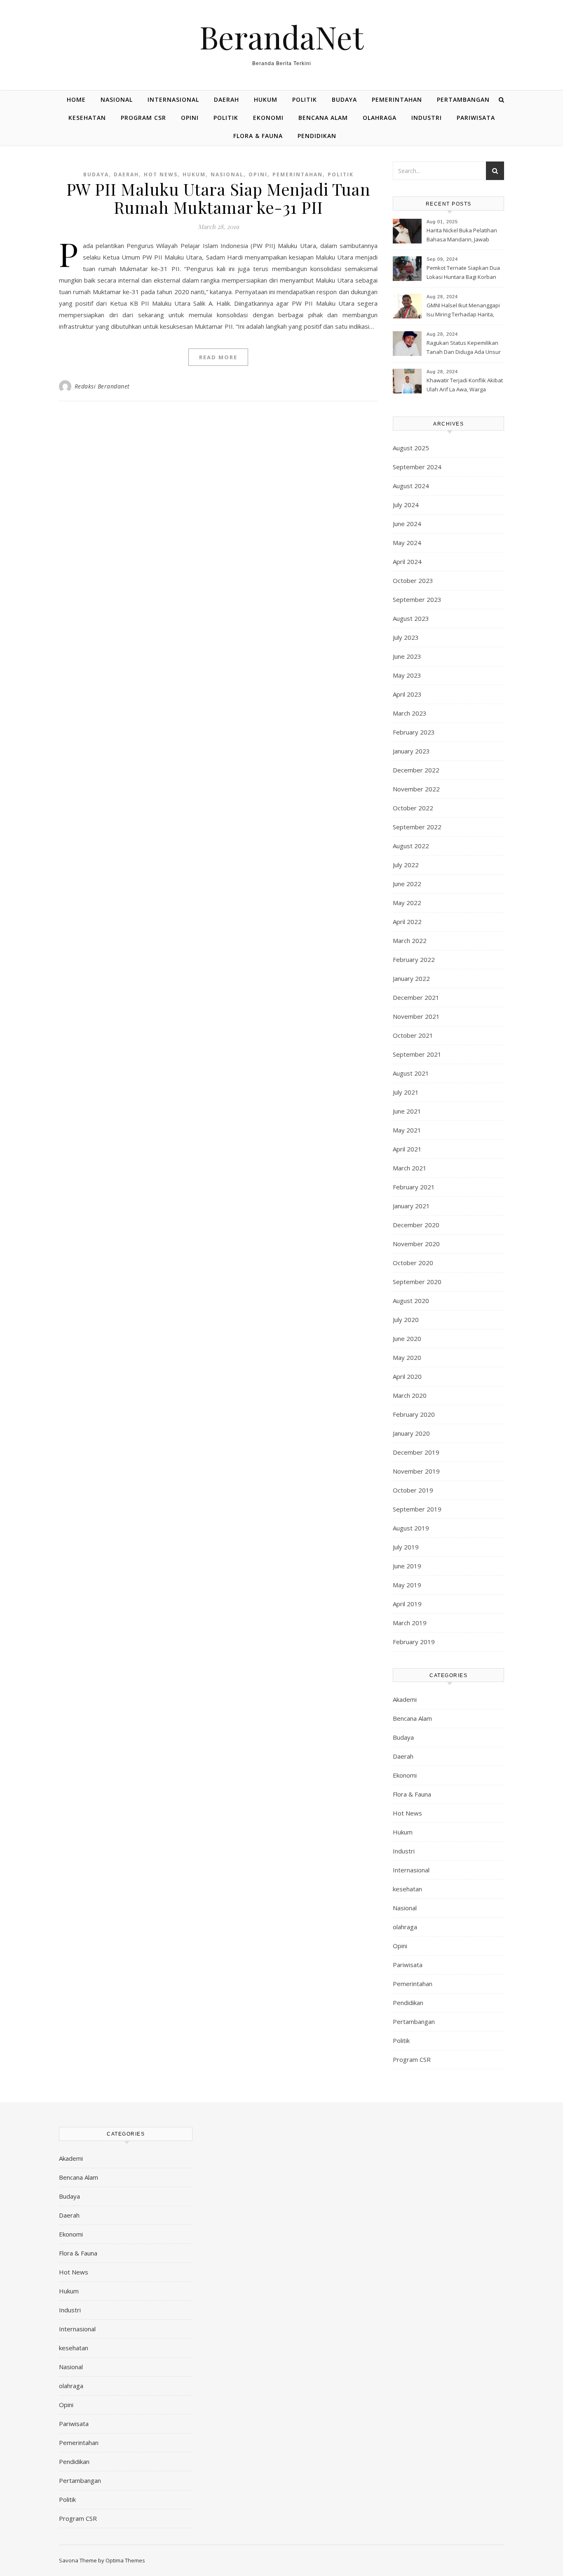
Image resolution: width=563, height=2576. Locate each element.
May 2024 (407, 543)
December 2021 (416, 997)
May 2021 (407, 1130)
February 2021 (414, 1187)
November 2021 (416, 1016)
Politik (305, 99)
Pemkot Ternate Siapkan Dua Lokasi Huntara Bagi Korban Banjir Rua (463, 273)
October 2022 (413, 808)
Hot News (161, 174)
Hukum (266, 99)
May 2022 (407, 903)
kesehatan (87, 118)
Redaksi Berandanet (102, 386)
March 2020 (410, 1395)
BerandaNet (281, 37)
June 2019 (407, 1566)
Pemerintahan (397, 99)
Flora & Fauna (258, 136)
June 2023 (407, 656)
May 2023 (407, 675)
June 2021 (407, 1111)
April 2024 (407, 562)
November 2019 (416, 1471)
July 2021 (406, 1092)
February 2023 (414, 732)
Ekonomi (268, 118)
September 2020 (417, 1282)
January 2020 (411, 1433)
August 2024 (411, 486)
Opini (190, 118)
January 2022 (411, 978)
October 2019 (413, 1490)
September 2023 (417, 599)
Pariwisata (476, 118)
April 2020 (407, 1376)
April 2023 (407, 694)
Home (76, 99)
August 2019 (411, 1528)
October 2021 (413, 1035)
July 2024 (406, 505)
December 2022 (416, 770)
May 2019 (407, 1585)
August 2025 (411, 448)
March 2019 (410, 1623)
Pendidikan (317, 136)
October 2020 (413, 1263)
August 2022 (411, 846)
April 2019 (407, 1604)
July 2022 (406, 865)
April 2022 (407, 922)
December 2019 (416, 1452)
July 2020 (406, 1320)
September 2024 (417, 467)
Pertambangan (463, 99)
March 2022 (410, 941)
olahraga (380, 118)
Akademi (405, 1699)
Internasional (173, 99)
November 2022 (416, 789)
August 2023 (411, 618)
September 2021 (417, 1054)
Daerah (226, 99)
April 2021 (407, 1149)
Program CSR (143, 118)
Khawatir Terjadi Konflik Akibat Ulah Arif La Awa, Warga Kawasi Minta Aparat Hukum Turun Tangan (465, 386)
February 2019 (414, 1642)
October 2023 (413, 580)
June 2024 (407, 524)
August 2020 (411, 1301)
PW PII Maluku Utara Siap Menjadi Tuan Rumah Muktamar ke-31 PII (218, 198)
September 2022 (417, 827)
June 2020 (407, 1338)
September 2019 (417, 1509)
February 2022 (414, 959)
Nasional (117, 99)
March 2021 (410, 1168)
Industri (427, 118)
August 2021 (411, 1073)
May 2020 (407, 1357)
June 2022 (407, 884)
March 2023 (410, 713)
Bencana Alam (323, 118)
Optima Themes (125, 2560)
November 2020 (416, 1244)
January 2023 (411, 751)
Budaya (344, 99)
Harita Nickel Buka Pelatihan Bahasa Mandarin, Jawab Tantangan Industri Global (462, 236)
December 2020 (416, 1225)
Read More (218, 357)
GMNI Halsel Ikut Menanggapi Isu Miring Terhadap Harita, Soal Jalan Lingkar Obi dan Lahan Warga (463, 311)
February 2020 (414, 1414)
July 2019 (406, 1547)
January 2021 (411, 1206)
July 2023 (406, 637)
